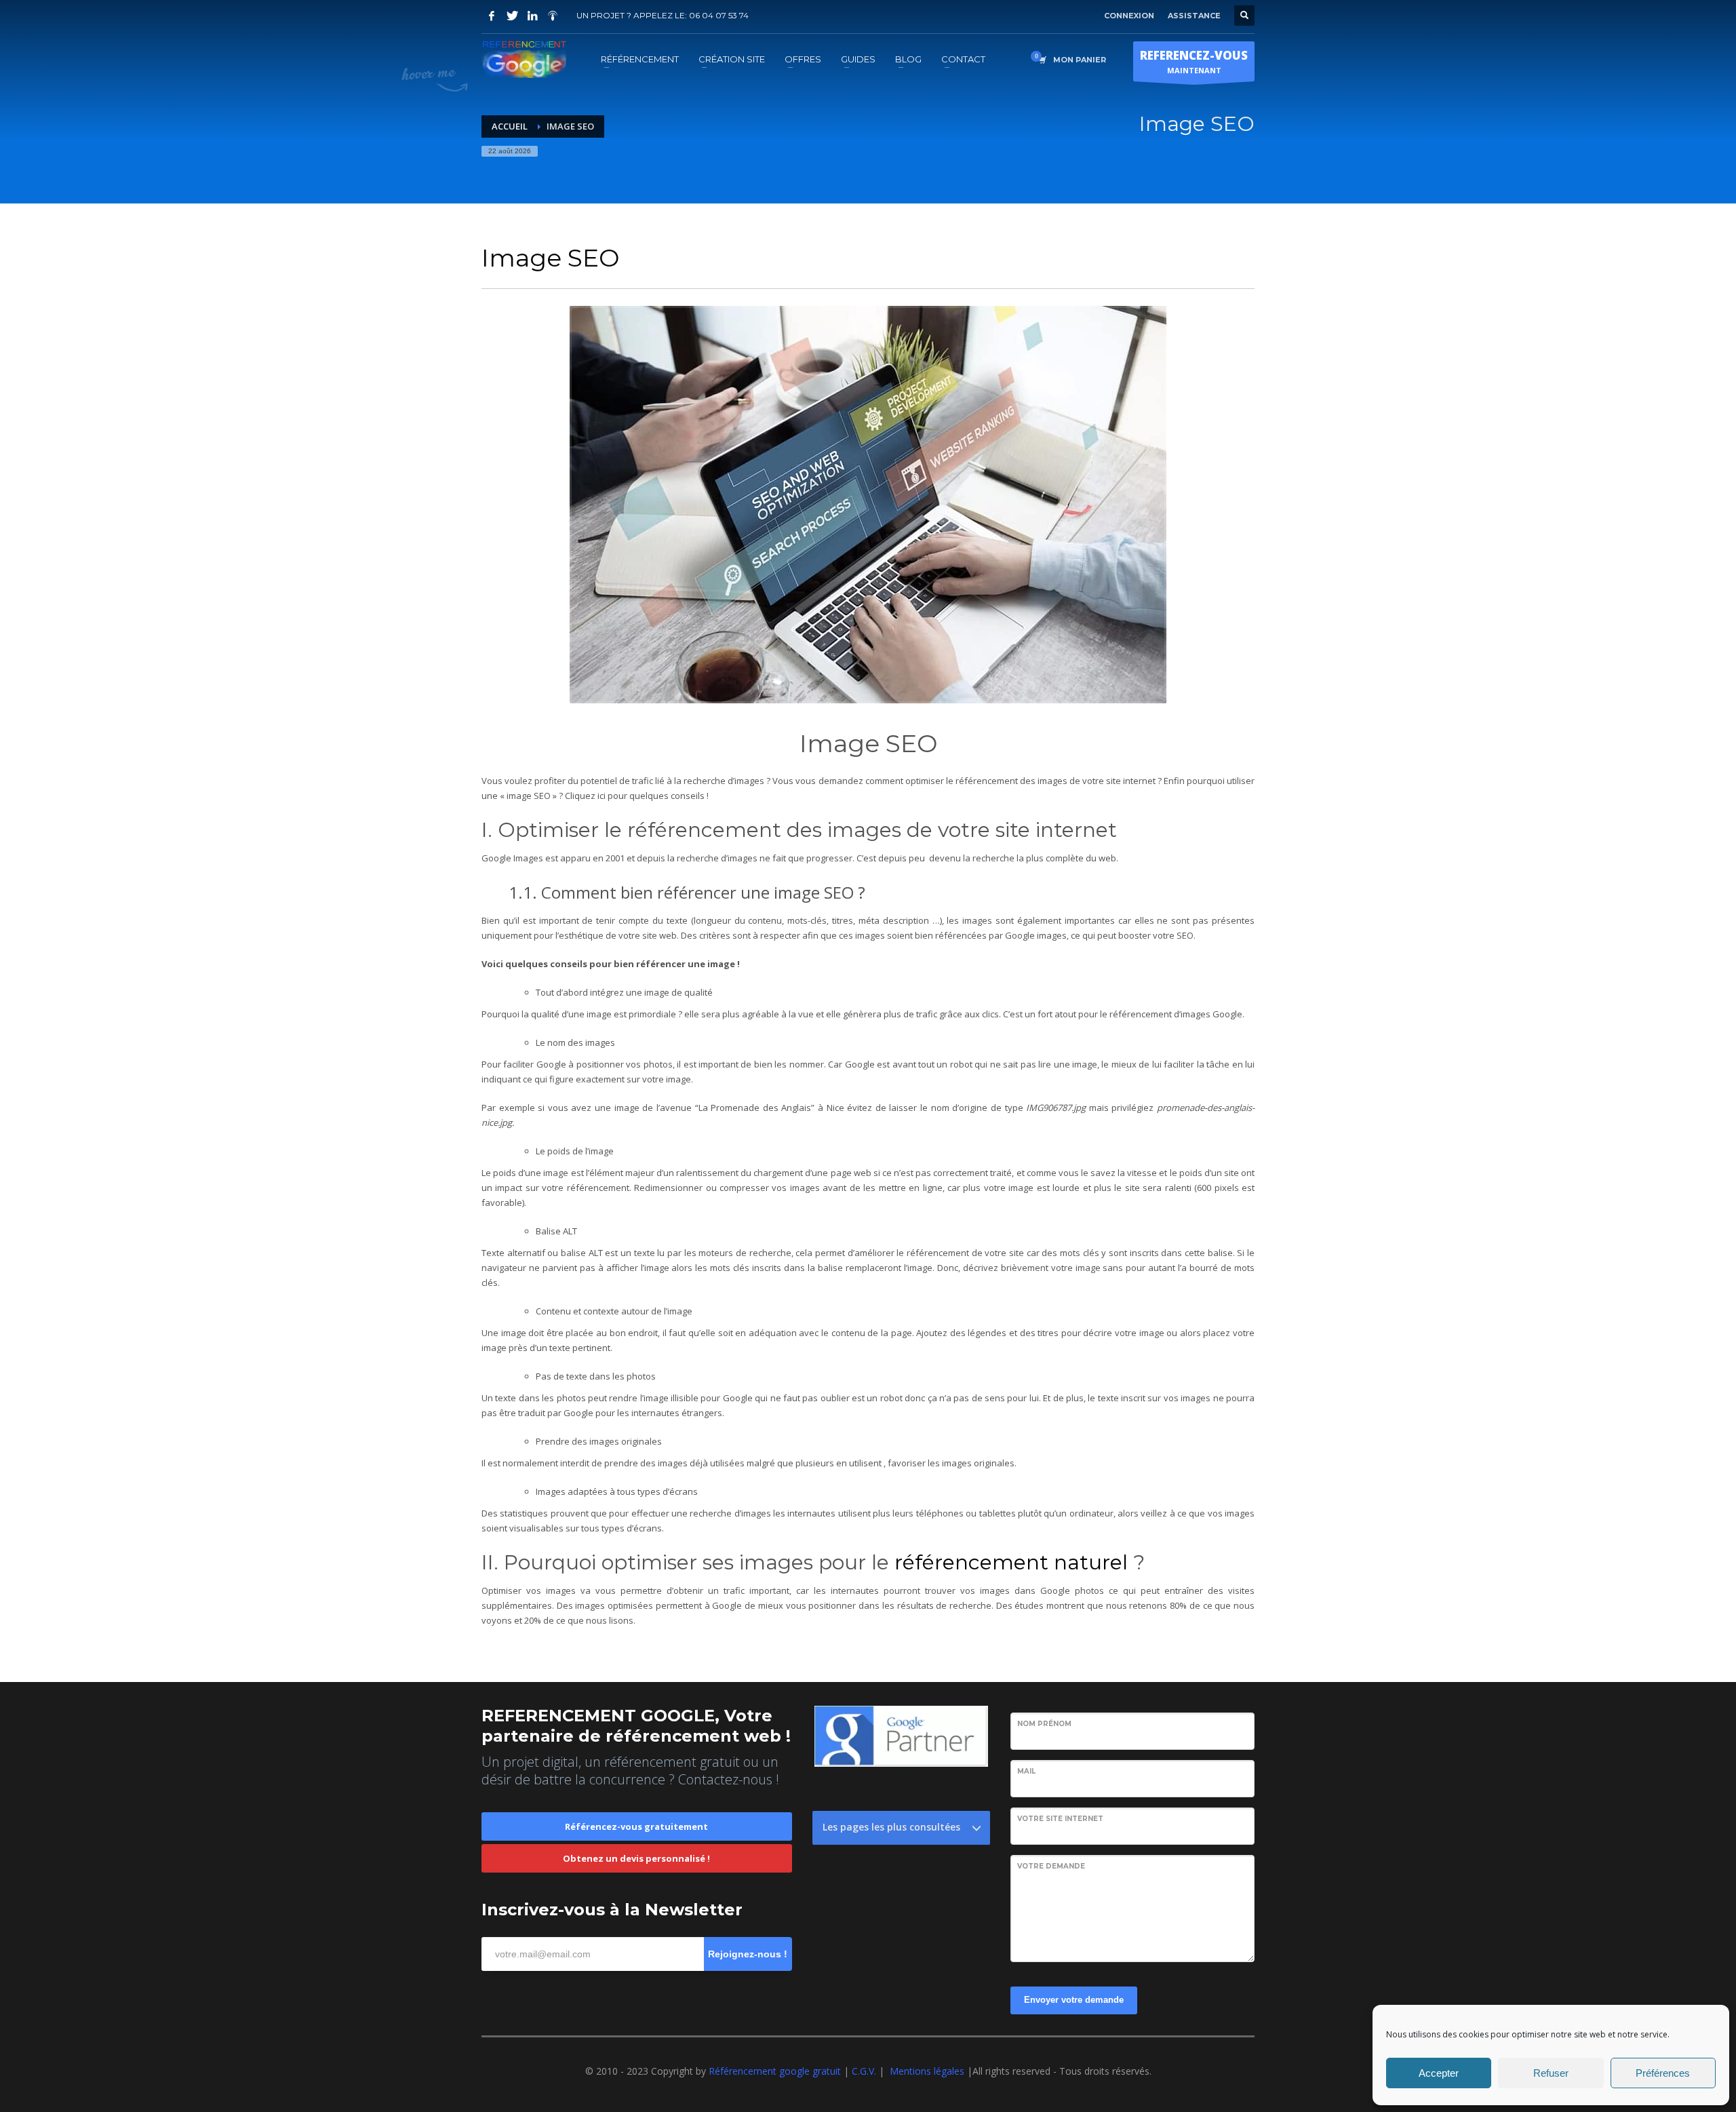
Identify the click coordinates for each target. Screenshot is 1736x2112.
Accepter (1439, 2073)
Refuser (1551, 2073)
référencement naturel (1011, 1562)
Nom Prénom (1044, 1724)
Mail (1026, 1771)
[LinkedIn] (532, 16)
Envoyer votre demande (1074, 2000)
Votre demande (1051, 1866)
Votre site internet (1060, 1819)
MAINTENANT (1194, 61)
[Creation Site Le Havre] (553, 16)
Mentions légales (927, 2071)
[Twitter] (512, 16)
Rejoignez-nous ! (748, 1954)
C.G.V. (865, 2071)
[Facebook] (492, 16)
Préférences (1663, 2073)
